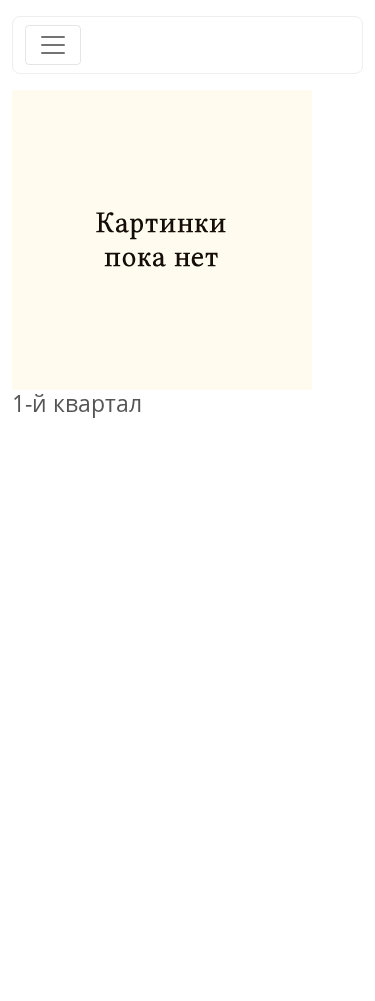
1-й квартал (77, 403)
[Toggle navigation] (53, 45)
